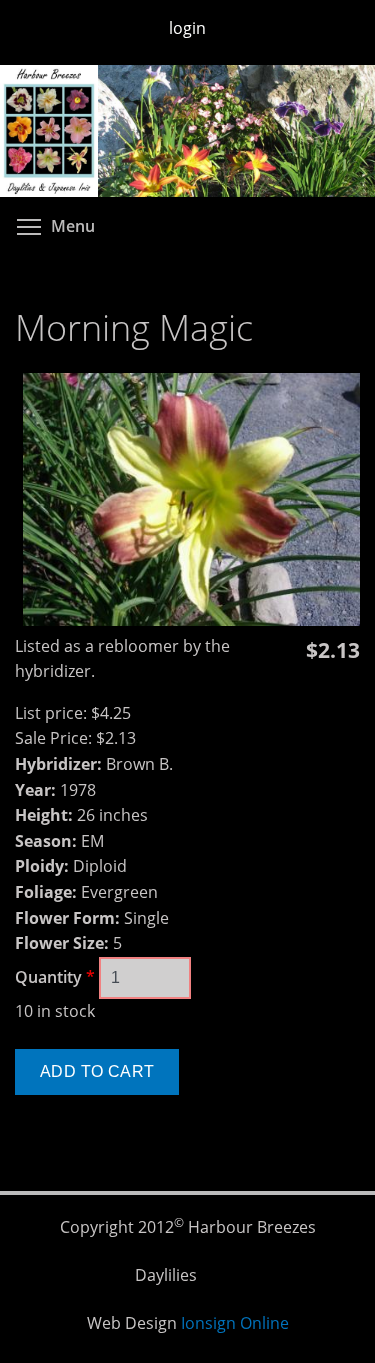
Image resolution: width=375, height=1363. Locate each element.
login (187, 28)
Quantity (55, 977)
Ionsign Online (235, 1323)
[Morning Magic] (191, 620)
